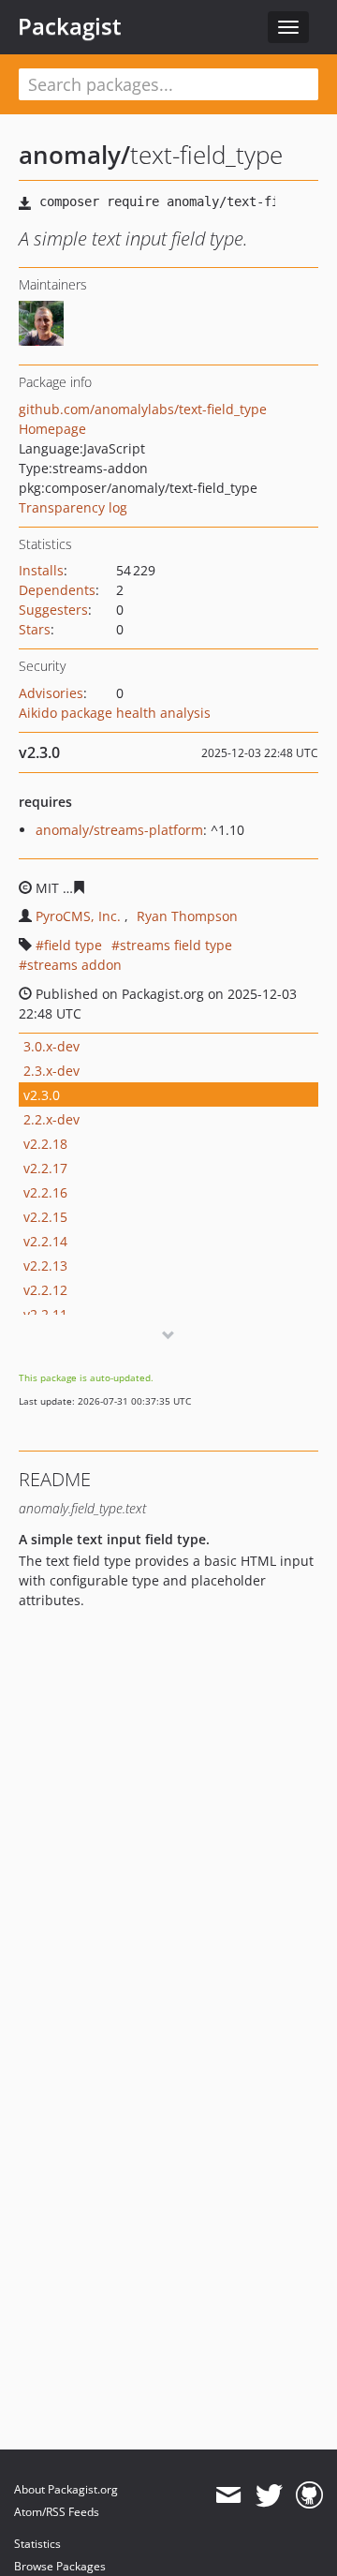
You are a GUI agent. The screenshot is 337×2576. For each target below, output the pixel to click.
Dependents (57, 590)
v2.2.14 (45, 1241)
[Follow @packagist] (269, 2495)
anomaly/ (74, 155)
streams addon (74, 965)
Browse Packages (60, 2566)
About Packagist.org (66, 2489)
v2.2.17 (45, 1168)
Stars (35, 629)
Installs (41, 570)
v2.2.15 (45, 1217)
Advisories (51, 693)
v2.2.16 (45, 1192)
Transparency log (73, 507)
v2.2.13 (45, 1266)
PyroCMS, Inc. (78, 916)
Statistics (37, 2544)
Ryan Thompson (187, 916)
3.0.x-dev (51, 1046)
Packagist (70, 26)
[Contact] (228, 2495)
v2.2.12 (45, 1290)
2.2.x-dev (51, 1119)
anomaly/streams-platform (119, 830)
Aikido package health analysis (115, 713)
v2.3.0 (42, 1095)
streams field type (176, 945)
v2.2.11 (45, 1314)
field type (73, 945)
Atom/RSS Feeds (57, 2512)
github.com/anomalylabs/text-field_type (143, 409)
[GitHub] (309, 2495)
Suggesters (53, 610)
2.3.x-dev (51, 1071)
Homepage (52, 429)
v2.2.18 (45, 1144)
